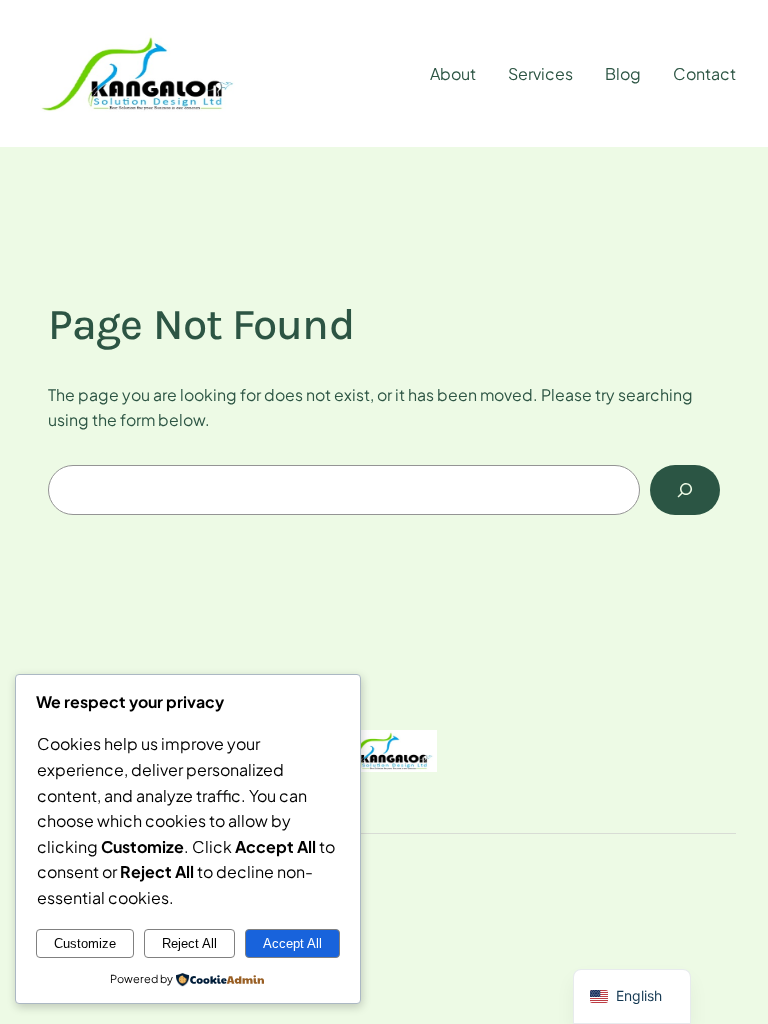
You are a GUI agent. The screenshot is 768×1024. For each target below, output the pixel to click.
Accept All (292, 943)
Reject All (189, 943)
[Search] (685, 489)
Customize (85, 943)
